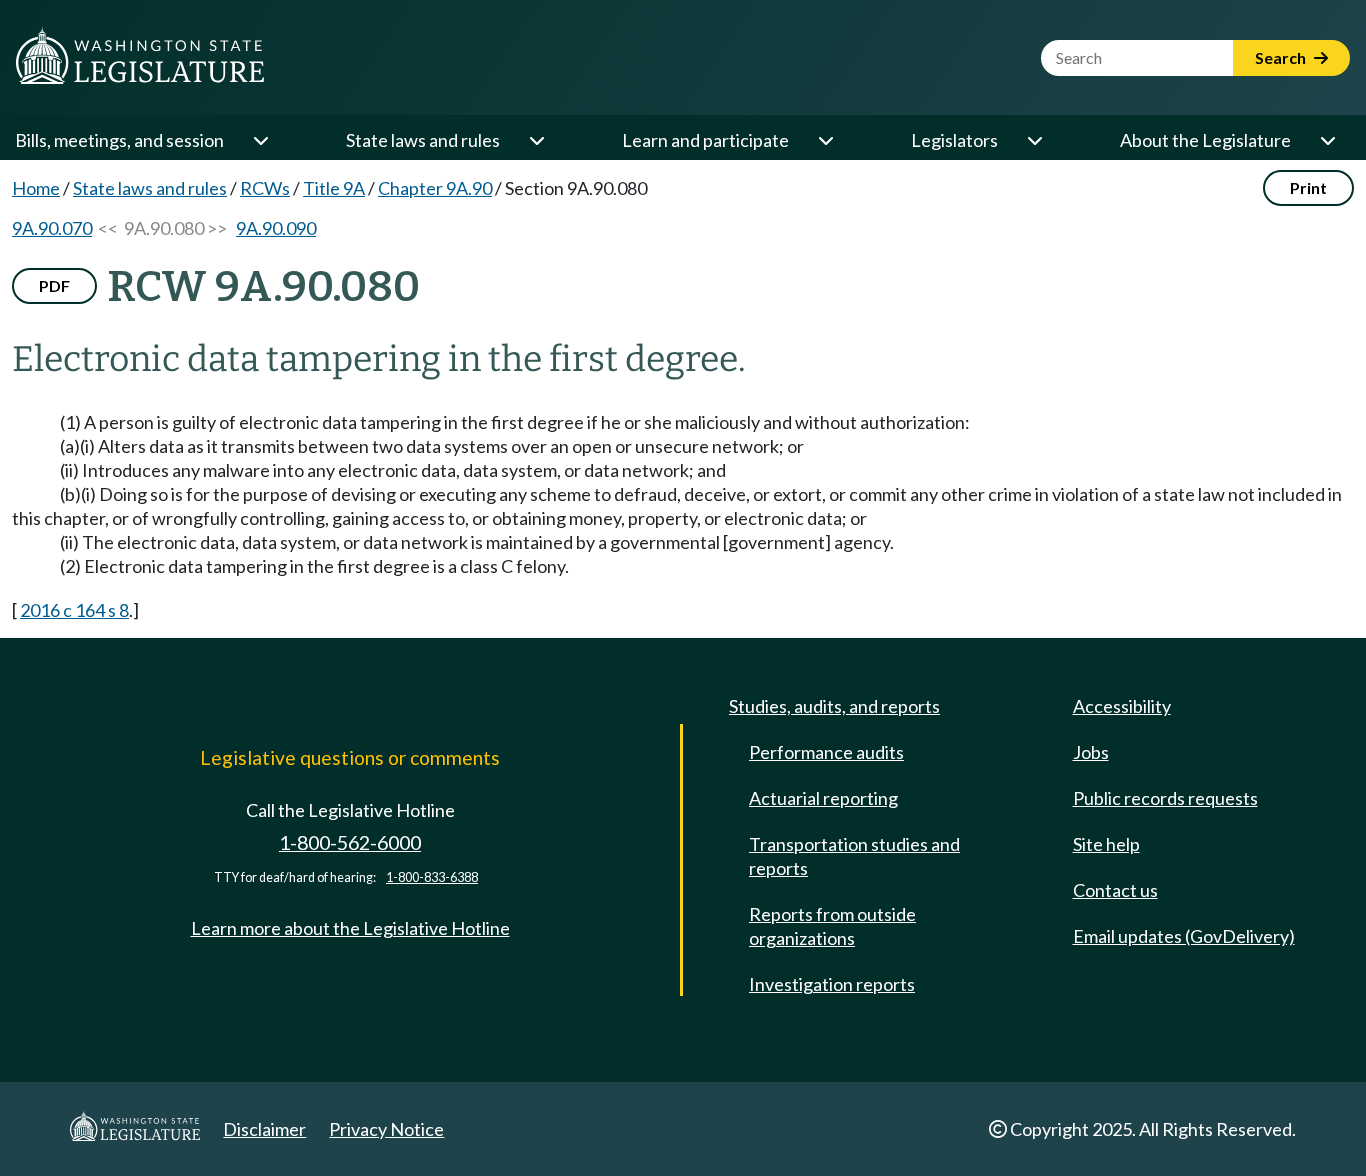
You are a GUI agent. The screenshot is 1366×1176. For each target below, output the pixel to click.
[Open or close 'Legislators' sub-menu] (1034, 140)
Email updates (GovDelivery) (1184, 936)
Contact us (1115, 890)
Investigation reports (832, 984)
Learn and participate (705, 140)
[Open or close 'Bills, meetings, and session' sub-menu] (260, 140)
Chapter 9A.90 (435, 188)
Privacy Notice (386, 1129)
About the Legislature (1205, 140)
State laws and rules (423, 140)
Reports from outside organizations (832, 926)
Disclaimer (264, 1129)
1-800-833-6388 (432, 877)
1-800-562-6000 (350, 842)
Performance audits (826, 752)
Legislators (954, 140)
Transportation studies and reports (854, 856)
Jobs (1091, 752)
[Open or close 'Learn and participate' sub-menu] (825, 140)
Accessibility (1122, 706)
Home (36, 188)
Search (1282, 57)
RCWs (265, 188)
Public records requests (1165, 798)
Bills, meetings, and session (119, 140)
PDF (54, 285)
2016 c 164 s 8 (74, 610)
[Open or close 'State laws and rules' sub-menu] (536, 140)
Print (1308, 187)
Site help (1106, 844)
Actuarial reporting (823, 798)
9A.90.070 (52, 228)
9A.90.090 (276, 228)
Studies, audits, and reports (834, 706)
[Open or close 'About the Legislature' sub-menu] (1327, 140)
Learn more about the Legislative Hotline (350, 928)
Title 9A (334, 188)
